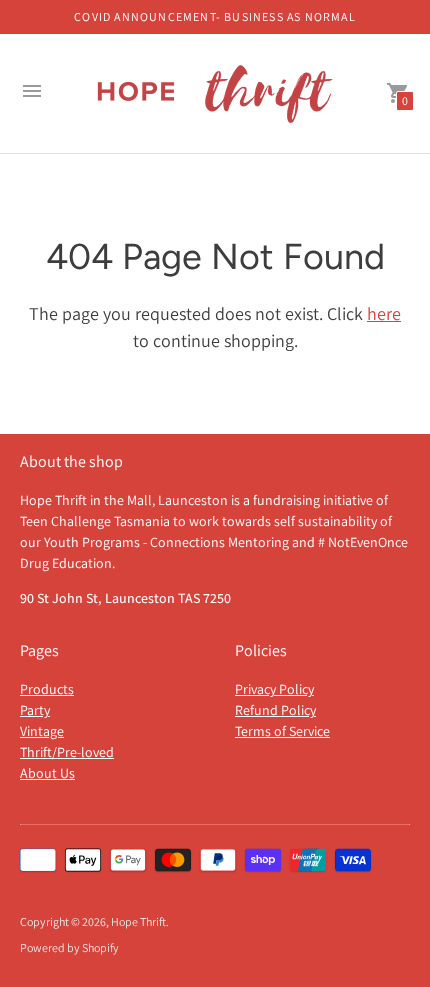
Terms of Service (282, 731)
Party (35, 710)
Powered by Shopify (69, 947)
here (384, 313)
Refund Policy (275, 710)
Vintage (42, 731)
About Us (47, 773)
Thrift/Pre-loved (67, 752)
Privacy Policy (274, 689)
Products (47, 689)
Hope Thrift (138, 921)
